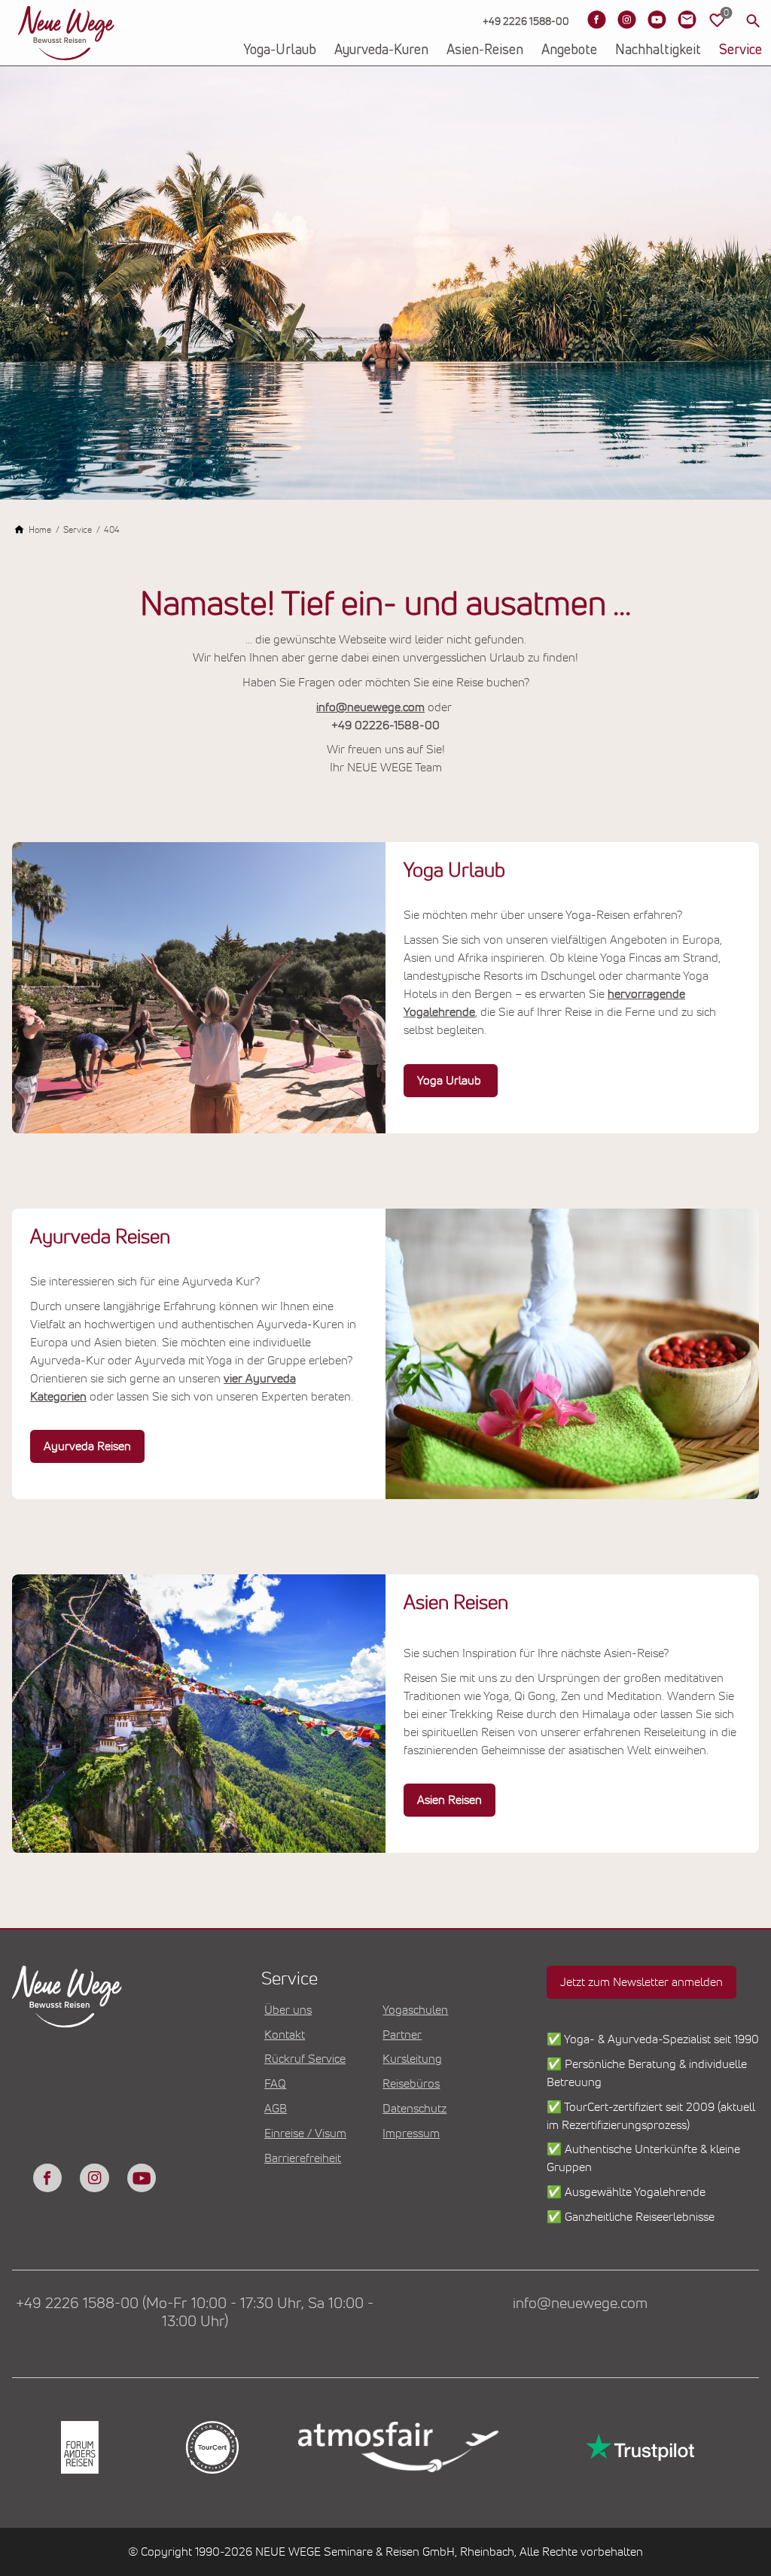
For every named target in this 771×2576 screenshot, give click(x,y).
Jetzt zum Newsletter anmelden (641, 1982)
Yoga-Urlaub (280, 50)
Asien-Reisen (485, 50)
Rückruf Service (305, 2059)
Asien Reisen (449, 1800)
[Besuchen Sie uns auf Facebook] (596, 20)
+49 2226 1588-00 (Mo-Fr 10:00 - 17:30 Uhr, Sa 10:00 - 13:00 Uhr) (195, 2313)
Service (741, 50)
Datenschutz (414, 2109)
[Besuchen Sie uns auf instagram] (94, 2178)
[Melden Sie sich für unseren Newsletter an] (687, 20)
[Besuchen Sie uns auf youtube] (142, 2178)
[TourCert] (211, 2447)
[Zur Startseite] (66, 33)
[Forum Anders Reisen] (78, 2447)
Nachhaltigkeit (658, 50)
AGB (276, 2109)
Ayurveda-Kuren (381, 50)
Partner (402, 2035)
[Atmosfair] (398, 2447)
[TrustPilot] (638, 2447)
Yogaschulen (415, 2010)
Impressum (411, 2133)
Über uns (288, 2010)
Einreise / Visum (305, 2133)
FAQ (275, 2084)
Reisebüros (411, 2084)
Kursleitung (412, 2059)
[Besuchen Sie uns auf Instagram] (626, 20)
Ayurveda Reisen (87, 1446)
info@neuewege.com (370, 707)
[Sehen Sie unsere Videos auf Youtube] (657, 20)
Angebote (569, 50)
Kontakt (285, 2035)
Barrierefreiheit (303, 2158)
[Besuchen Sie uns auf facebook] (47, 2178)
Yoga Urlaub (451, 1081)
